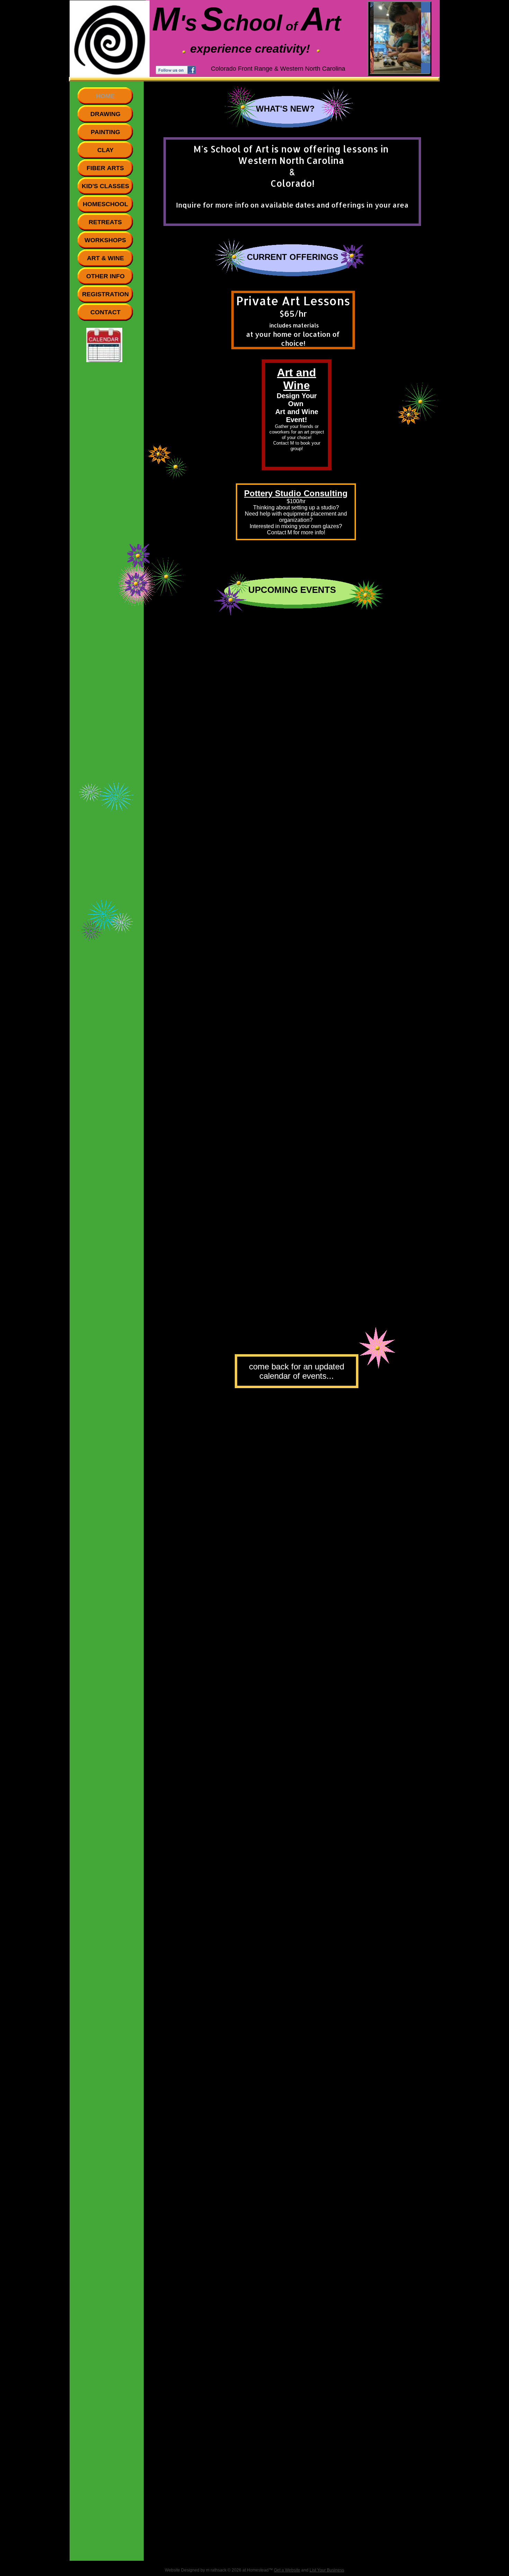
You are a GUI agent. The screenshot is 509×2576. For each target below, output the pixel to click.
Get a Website (287, 2570)
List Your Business (327, 2570)
